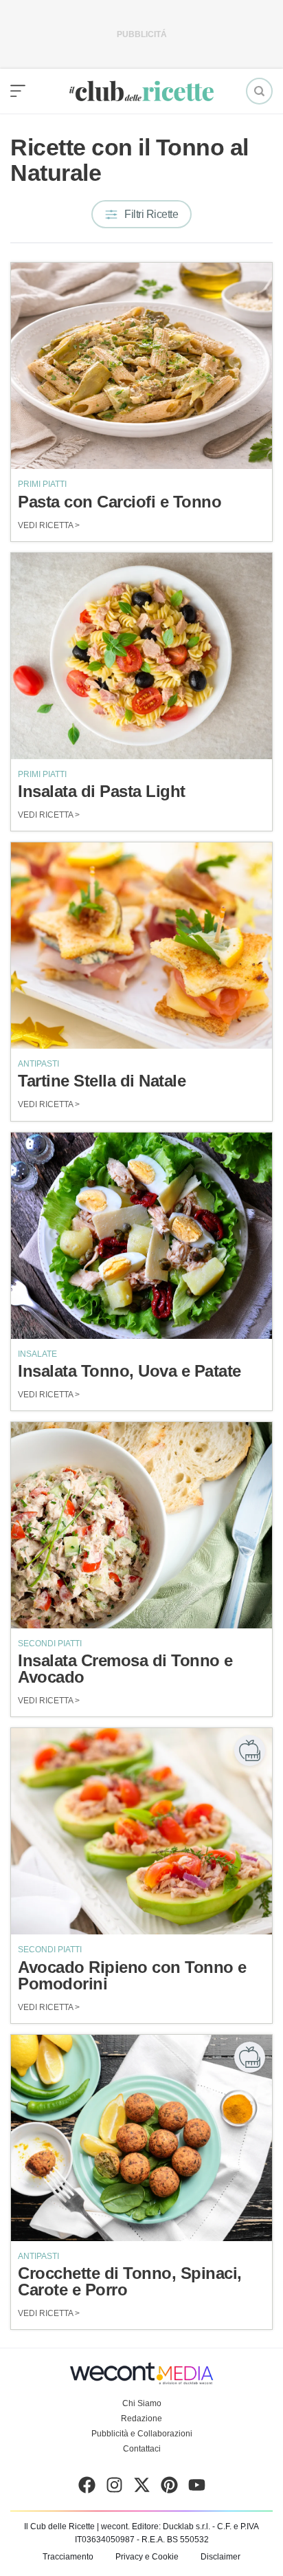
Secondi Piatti (50, 1644)
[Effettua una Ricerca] (259, 91)
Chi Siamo (142, 2403)
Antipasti (38, 1064)
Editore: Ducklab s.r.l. (171, 2526)
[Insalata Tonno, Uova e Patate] (141, 1236)
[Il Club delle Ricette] (141, 91)
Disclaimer (220, 2557)
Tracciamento (68, 2557)
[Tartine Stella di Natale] (141, 946)
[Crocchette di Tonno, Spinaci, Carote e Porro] (141, 2138)
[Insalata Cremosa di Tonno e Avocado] (141, 1525)
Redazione (141, 2419)
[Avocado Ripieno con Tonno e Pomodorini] (141, 1831)
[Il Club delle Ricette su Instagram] (114, 2488)
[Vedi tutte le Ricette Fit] (250, 1750)
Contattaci (142, 2449)
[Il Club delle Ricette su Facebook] (87, 2488)
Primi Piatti (42, 484)
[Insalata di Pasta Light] (141, 656)
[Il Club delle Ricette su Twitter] (142, 2488)
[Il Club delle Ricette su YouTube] (197, 2488)
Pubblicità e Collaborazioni (142, 2434)
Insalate (37, 1354)
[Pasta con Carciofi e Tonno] (141, 366)
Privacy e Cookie (147, 2557)
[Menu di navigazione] (18, 91)
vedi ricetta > (49, 525)
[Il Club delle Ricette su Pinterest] (169, 2488)
